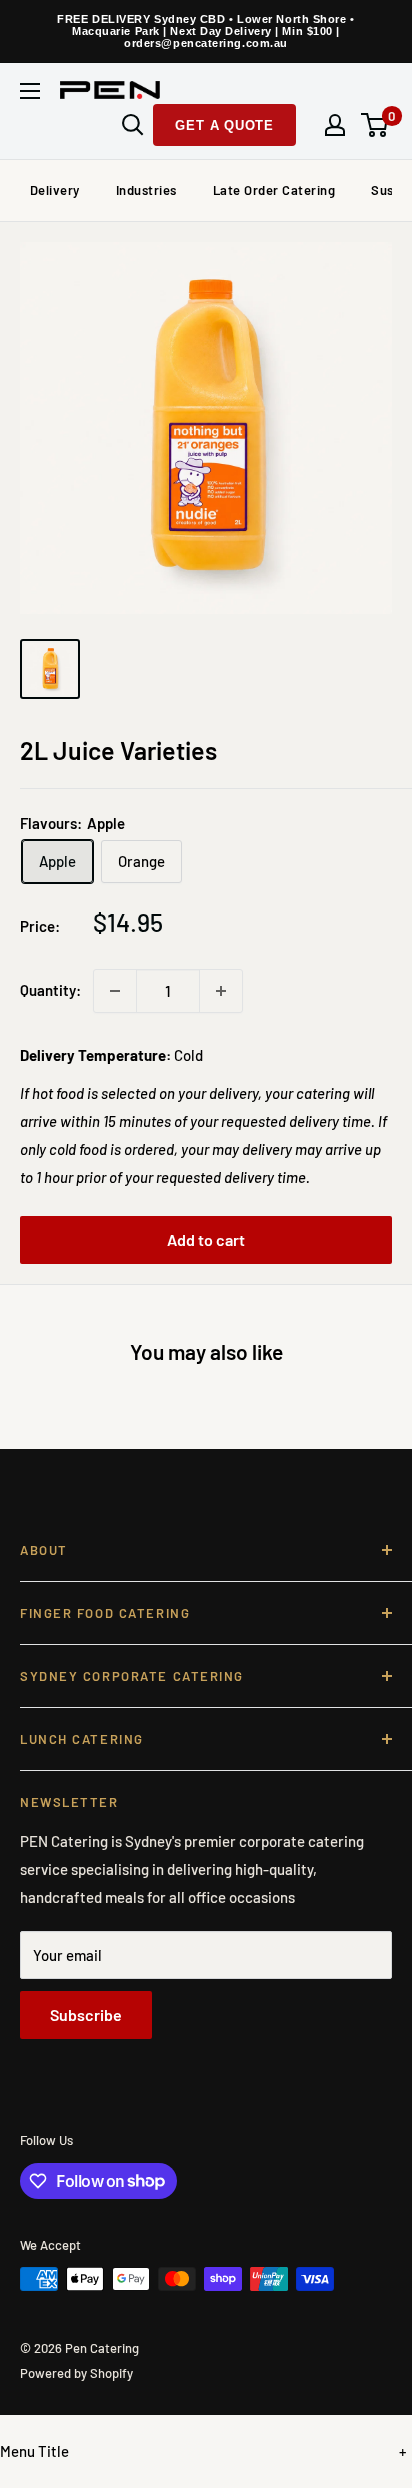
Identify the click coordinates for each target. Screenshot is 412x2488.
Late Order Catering (274, 190)
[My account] (335, 125)
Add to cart (206, 1239)
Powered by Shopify (76, 2373)
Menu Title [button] (34, 2451)
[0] (375, 125)
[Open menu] (30, 91)
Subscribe (86, 2014)
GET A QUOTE (224, 125)
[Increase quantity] (221, 991)
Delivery (55, 190)
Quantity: (50, 990)
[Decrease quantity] (115, 991)
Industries (146, 190)
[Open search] (133, 125)
